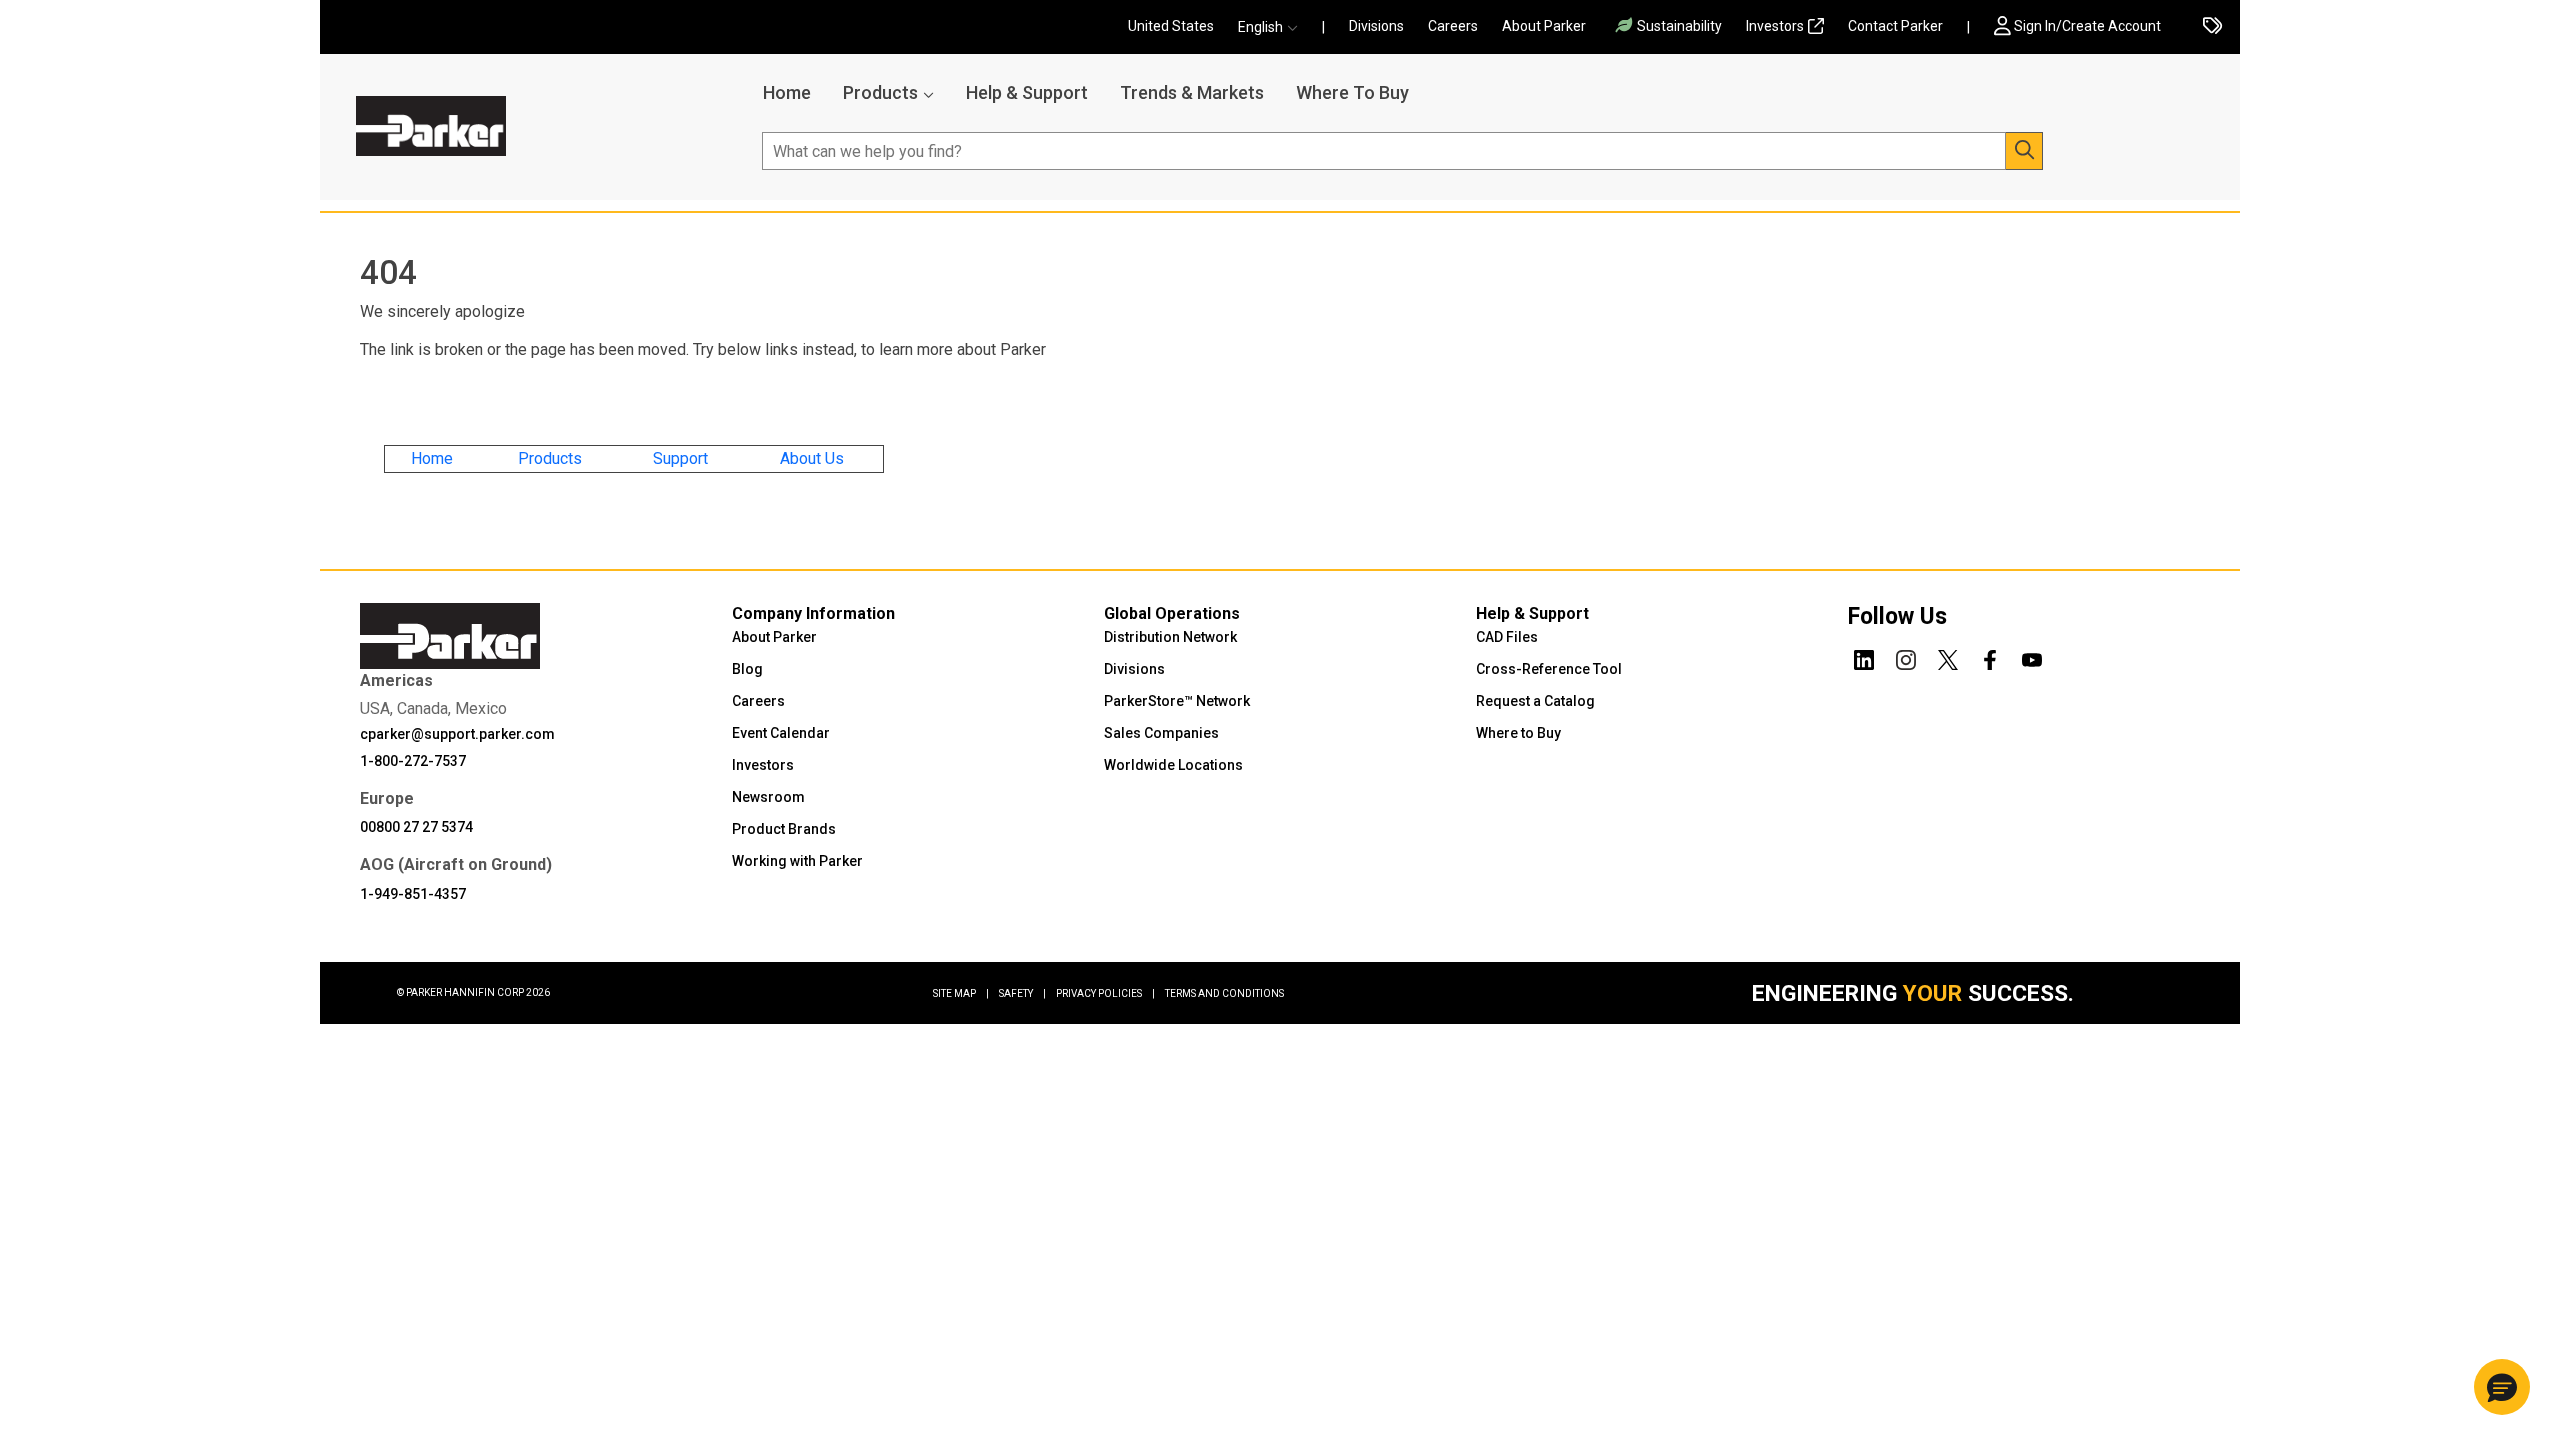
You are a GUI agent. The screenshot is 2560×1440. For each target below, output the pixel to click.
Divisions (1376, 26)
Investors (1775, 26)
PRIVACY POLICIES (1105, 993)
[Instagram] (1906, 657)
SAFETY (1022, 993)
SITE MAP (961, 993)
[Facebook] (1990, 657)
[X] (1948, 657)
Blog (747, 669)
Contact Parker (1895, 26)
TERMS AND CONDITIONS (1224, 993)
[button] (1274, 27)
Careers (1453, 26)
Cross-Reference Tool (1549, 669)
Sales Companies (1161, 733)
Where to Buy (1518, 733)
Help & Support (1027, 92)
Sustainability (1679, 26)
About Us (812, 458)
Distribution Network (1170, 637)
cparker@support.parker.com (457, 734)
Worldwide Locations (1173, 765)
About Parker (1544, 26)
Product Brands (784, 829)
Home (787, 92)
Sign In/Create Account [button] (2087, 26)
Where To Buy (1352, 92)
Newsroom (768, 797)
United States (1171, 26)
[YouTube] (2032, 657)
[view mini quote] (2212, 27)
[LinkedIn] (1864, 657)
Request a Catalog (1535, 701)
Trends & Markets (1192, 92)
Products (880, 92)
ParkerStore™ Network (1177, 701)
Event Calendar (781, 733)
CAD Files (1507, 637)
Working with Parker (797, 861)
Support (680, 458)
